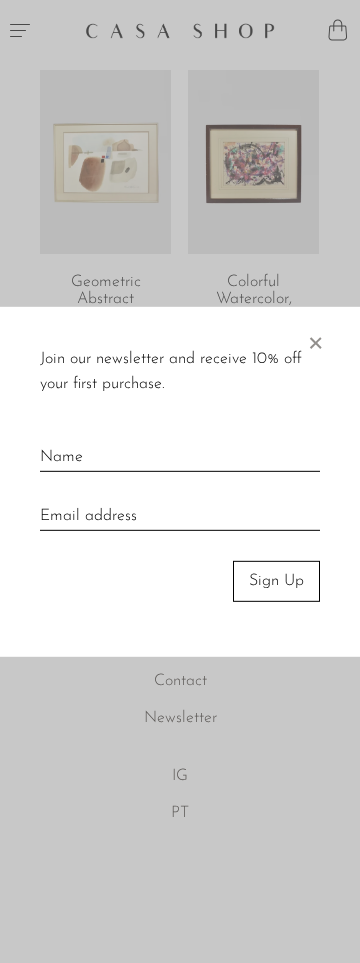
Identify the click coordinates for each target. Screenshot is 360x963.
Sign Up (276, 581)
